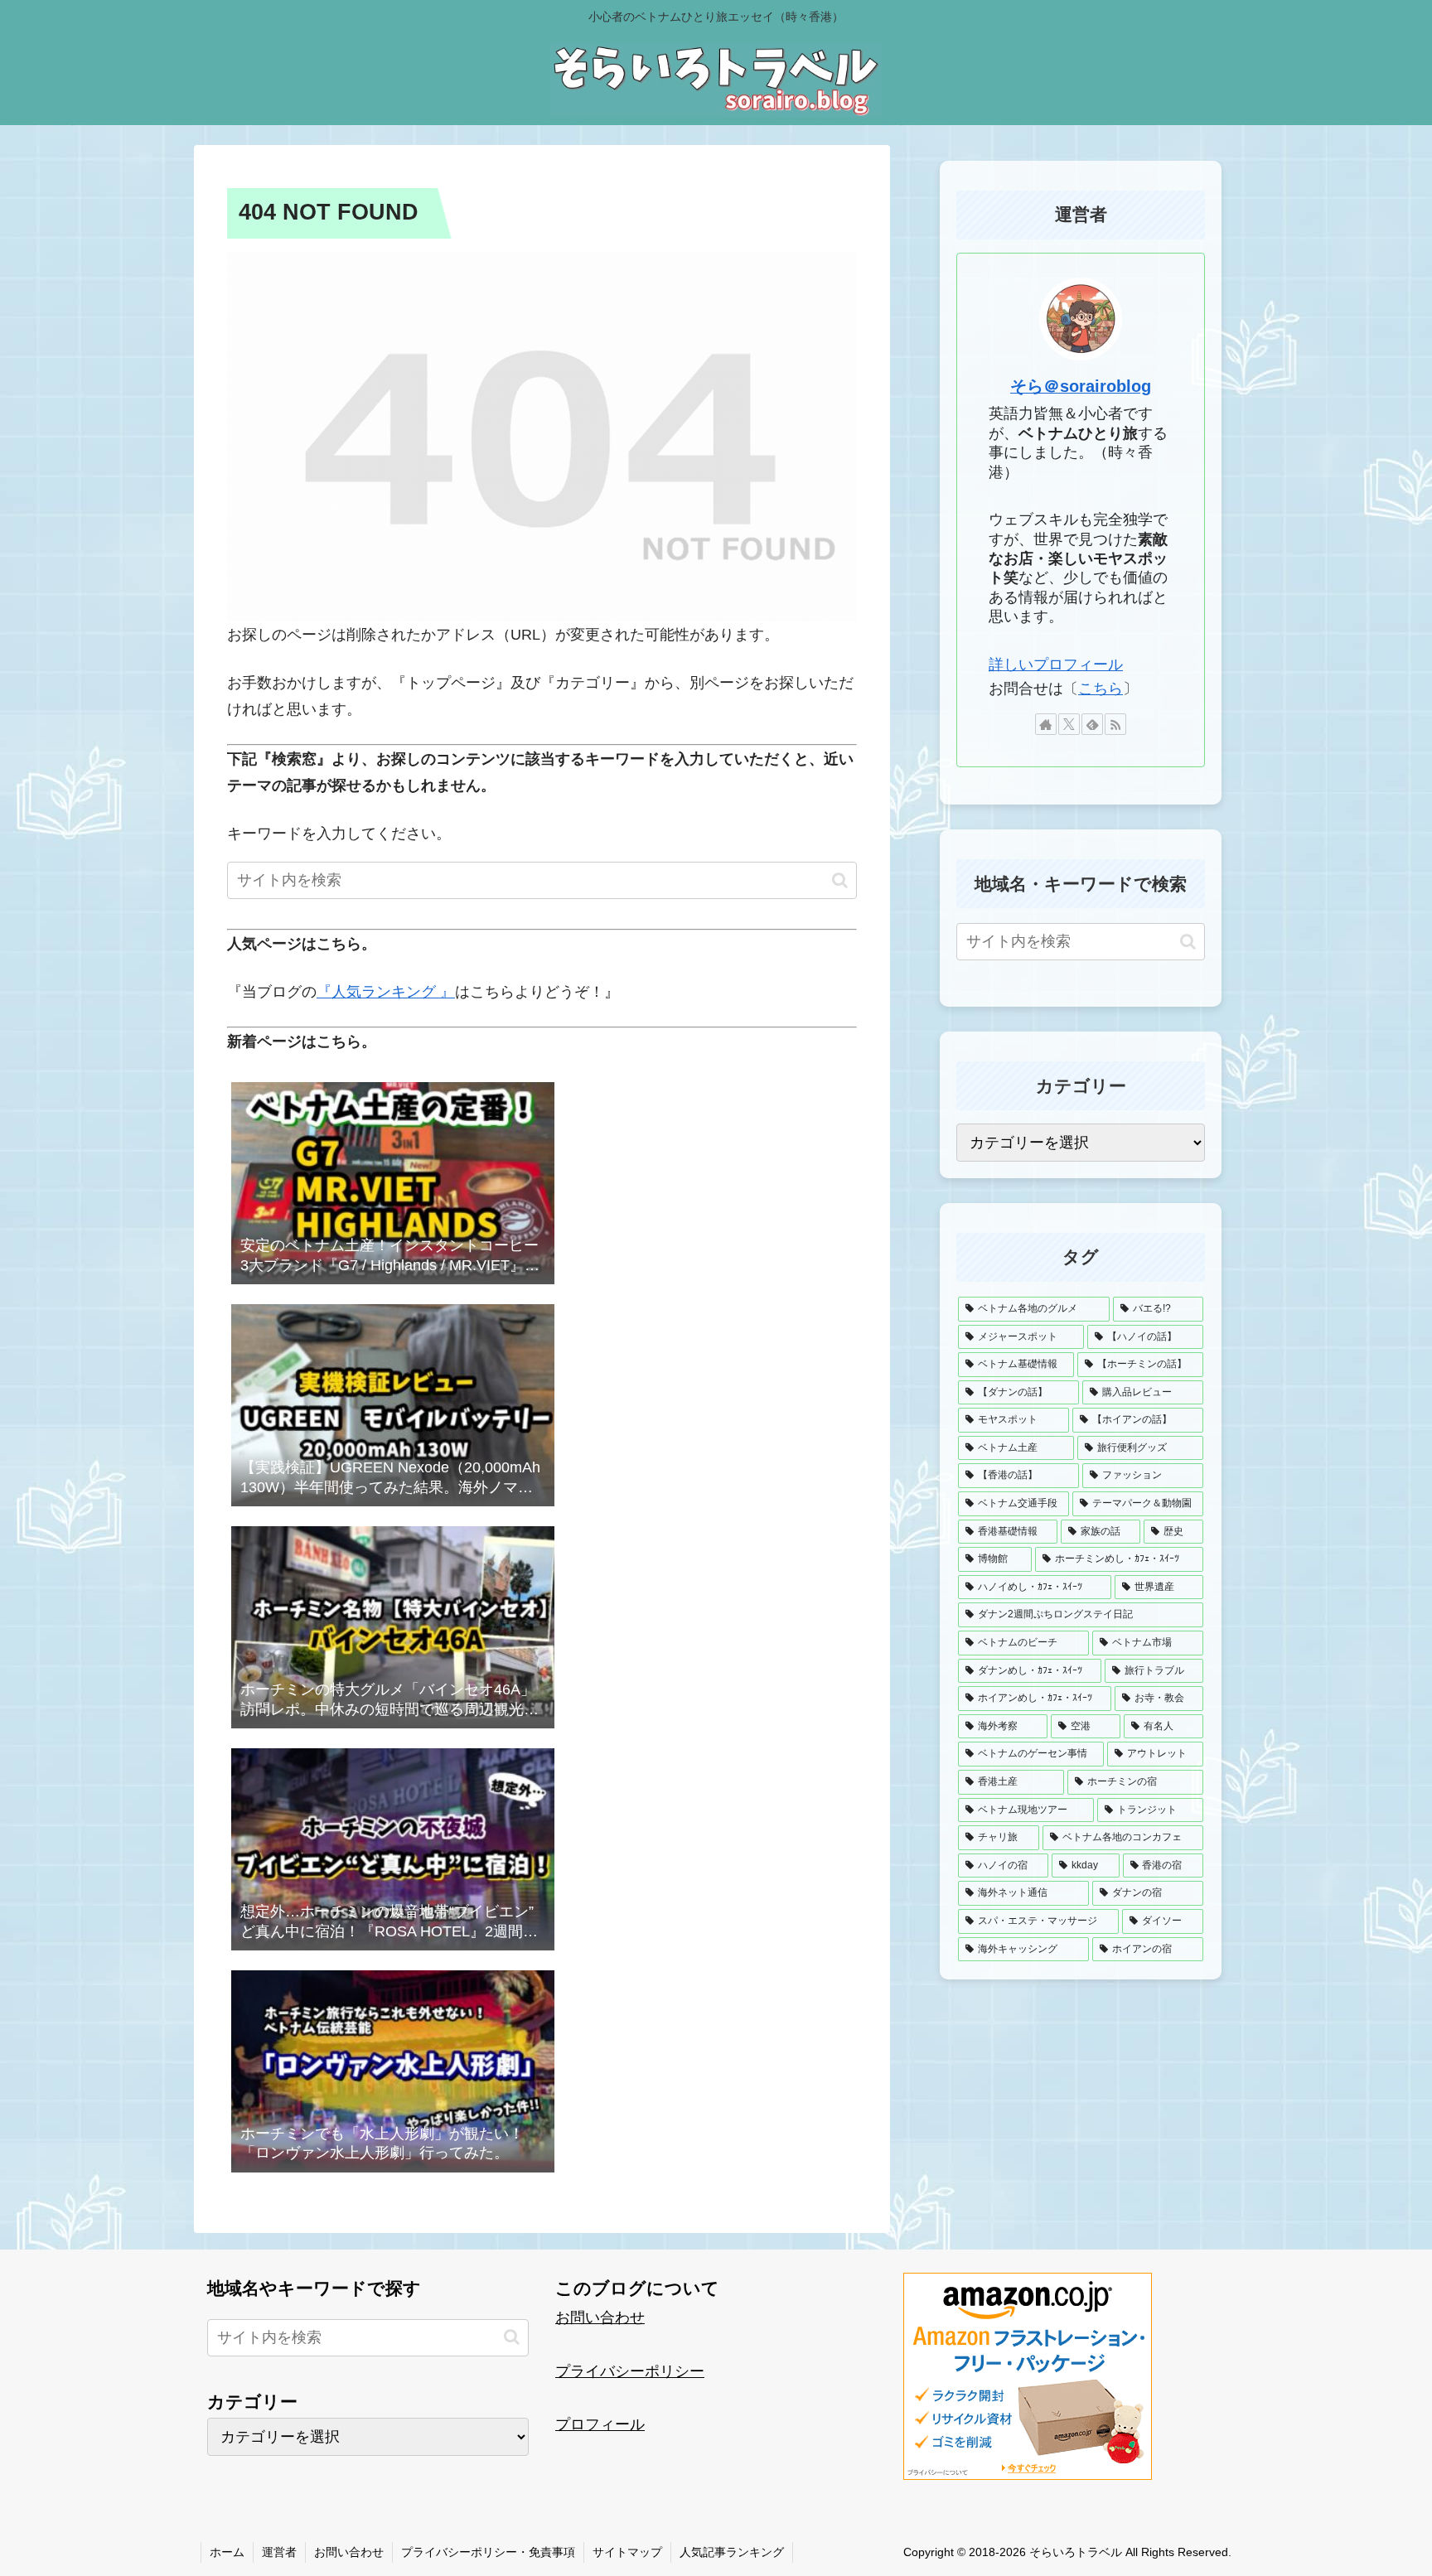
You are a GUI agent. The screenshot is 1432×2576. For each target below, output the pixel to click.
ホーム (227, 2552)
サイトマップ (627, 2552)
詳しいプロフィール (1056, 665)
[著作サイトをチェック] (1046, 724)
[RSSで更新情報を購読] (1115, 724)
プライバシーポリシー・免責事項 (488, 2552)
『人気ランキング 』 (386, 992)
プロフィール (600, 2424)
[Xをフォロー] (1069, 724)
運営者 (279, 2552)
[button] (840, 880)
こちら (1101, 689)
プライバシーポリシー (630, 2371)
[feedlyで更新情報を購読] (1092, 724)
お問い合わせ (600, 2317)
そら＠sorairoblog (1081, 386)
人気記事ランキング (732, 2552)
